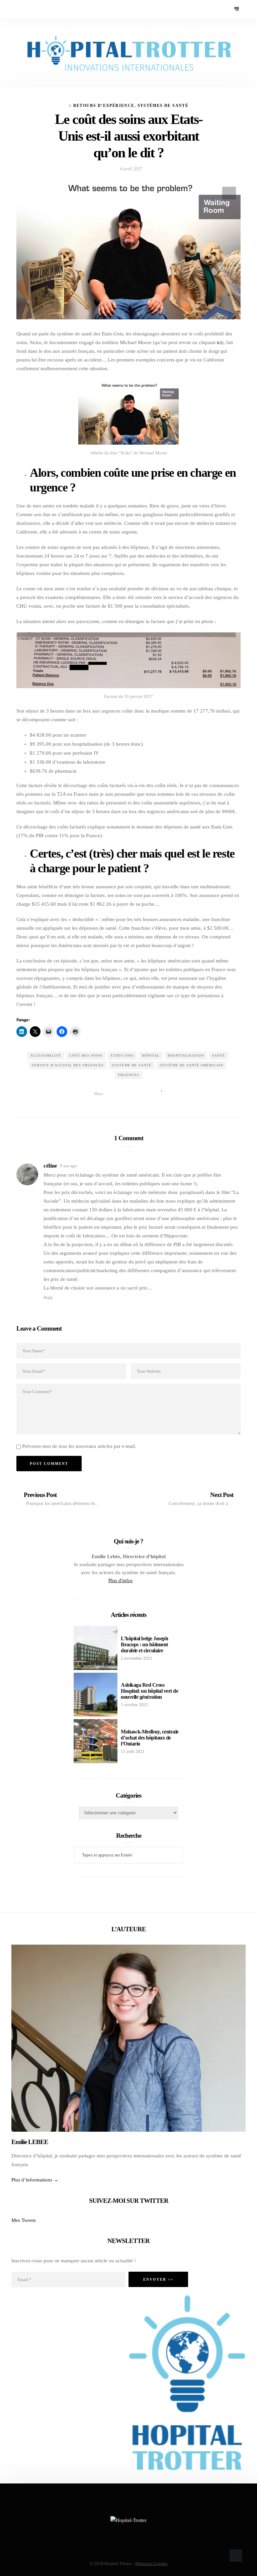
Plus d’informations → (35, 2180)
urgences (128, 1075)
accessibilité (46, 1055)
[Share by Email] (146, 1094)
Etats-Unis (122, 1055)
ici (219, 342)
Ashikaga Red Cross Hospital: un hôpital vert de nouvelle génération (149, 1691)
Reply (48, 1298)
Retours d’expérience (104, 106)
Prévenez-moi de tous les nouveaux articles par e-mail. (79, 1446)
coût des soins (86, 1055)
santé (219, 1055)
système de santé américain (191, 1065)
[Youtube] (39, 9)
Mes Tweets (24, 2220)
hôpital (151, 1055)
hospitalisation (186, 1055)
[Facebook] (21, 9)
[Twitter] (30, 9)
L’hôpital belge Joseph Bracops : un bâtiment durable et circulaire (144, 1644)
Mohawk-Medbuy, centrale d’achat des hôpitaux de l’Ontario (150, 1738)
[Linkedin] (48, 9)
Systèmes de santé (163, 106)
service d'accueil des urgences (68, 1065)
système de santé (132, 1065)
